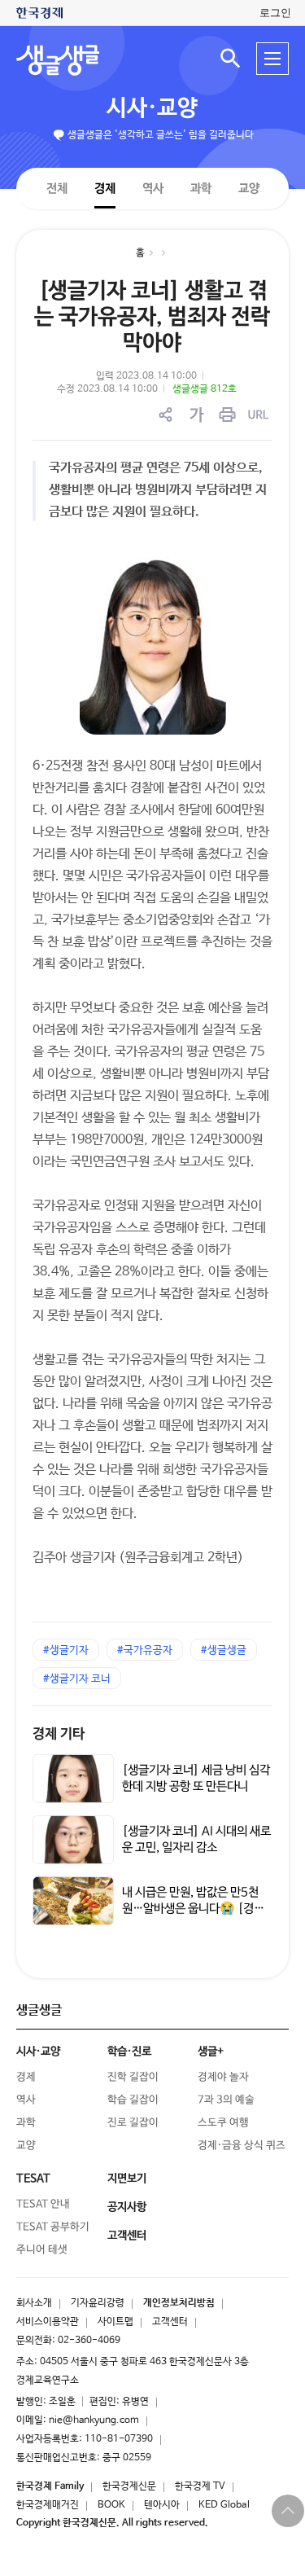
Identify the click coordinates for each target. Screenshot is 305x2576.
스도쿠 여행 (223, 2123)
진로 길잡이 (133, 2123)
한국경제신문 (129, 2486)
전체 (56, 188)
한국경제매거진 (48, 2505)
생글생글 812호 (205, 389)
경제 (104, 188)
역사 (152, 188)
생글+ (211, 2052)
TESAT (33, 2179)
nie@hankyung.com (94, 2420)
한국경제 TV (200, 2486)
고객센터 (170, 2322)
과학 (200, 189)
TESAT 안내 (43, 2204)
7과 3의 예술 (226, 2100)
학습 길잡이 (133, 2100)
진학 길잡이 (133, 2077)
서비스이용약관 (48, 2322)
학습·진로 (129, 2052)
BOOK (111, 2505)
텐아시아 (162, 2505)
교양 (248, 189)
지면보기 (127, 2179)
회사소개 (34, 2303)
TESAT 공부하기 (53, 2227)
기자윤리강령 (98, 2303)
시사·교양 (152, 108)
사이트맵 (115, 2322)
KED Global (224, 2505)
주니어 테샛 (42, 2250)
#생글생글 (224, 1650)
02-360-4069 (89, 2341)
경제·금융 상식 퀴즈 (242, 2146)
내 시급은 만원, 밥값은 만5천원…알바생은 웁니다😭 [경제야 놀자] (193, 1909)
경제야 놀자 (223, 2077)
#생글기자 (66, 1650)
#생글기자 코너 (77, 1679)
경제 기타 (59, 1734)
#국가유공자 (145, 1650)
